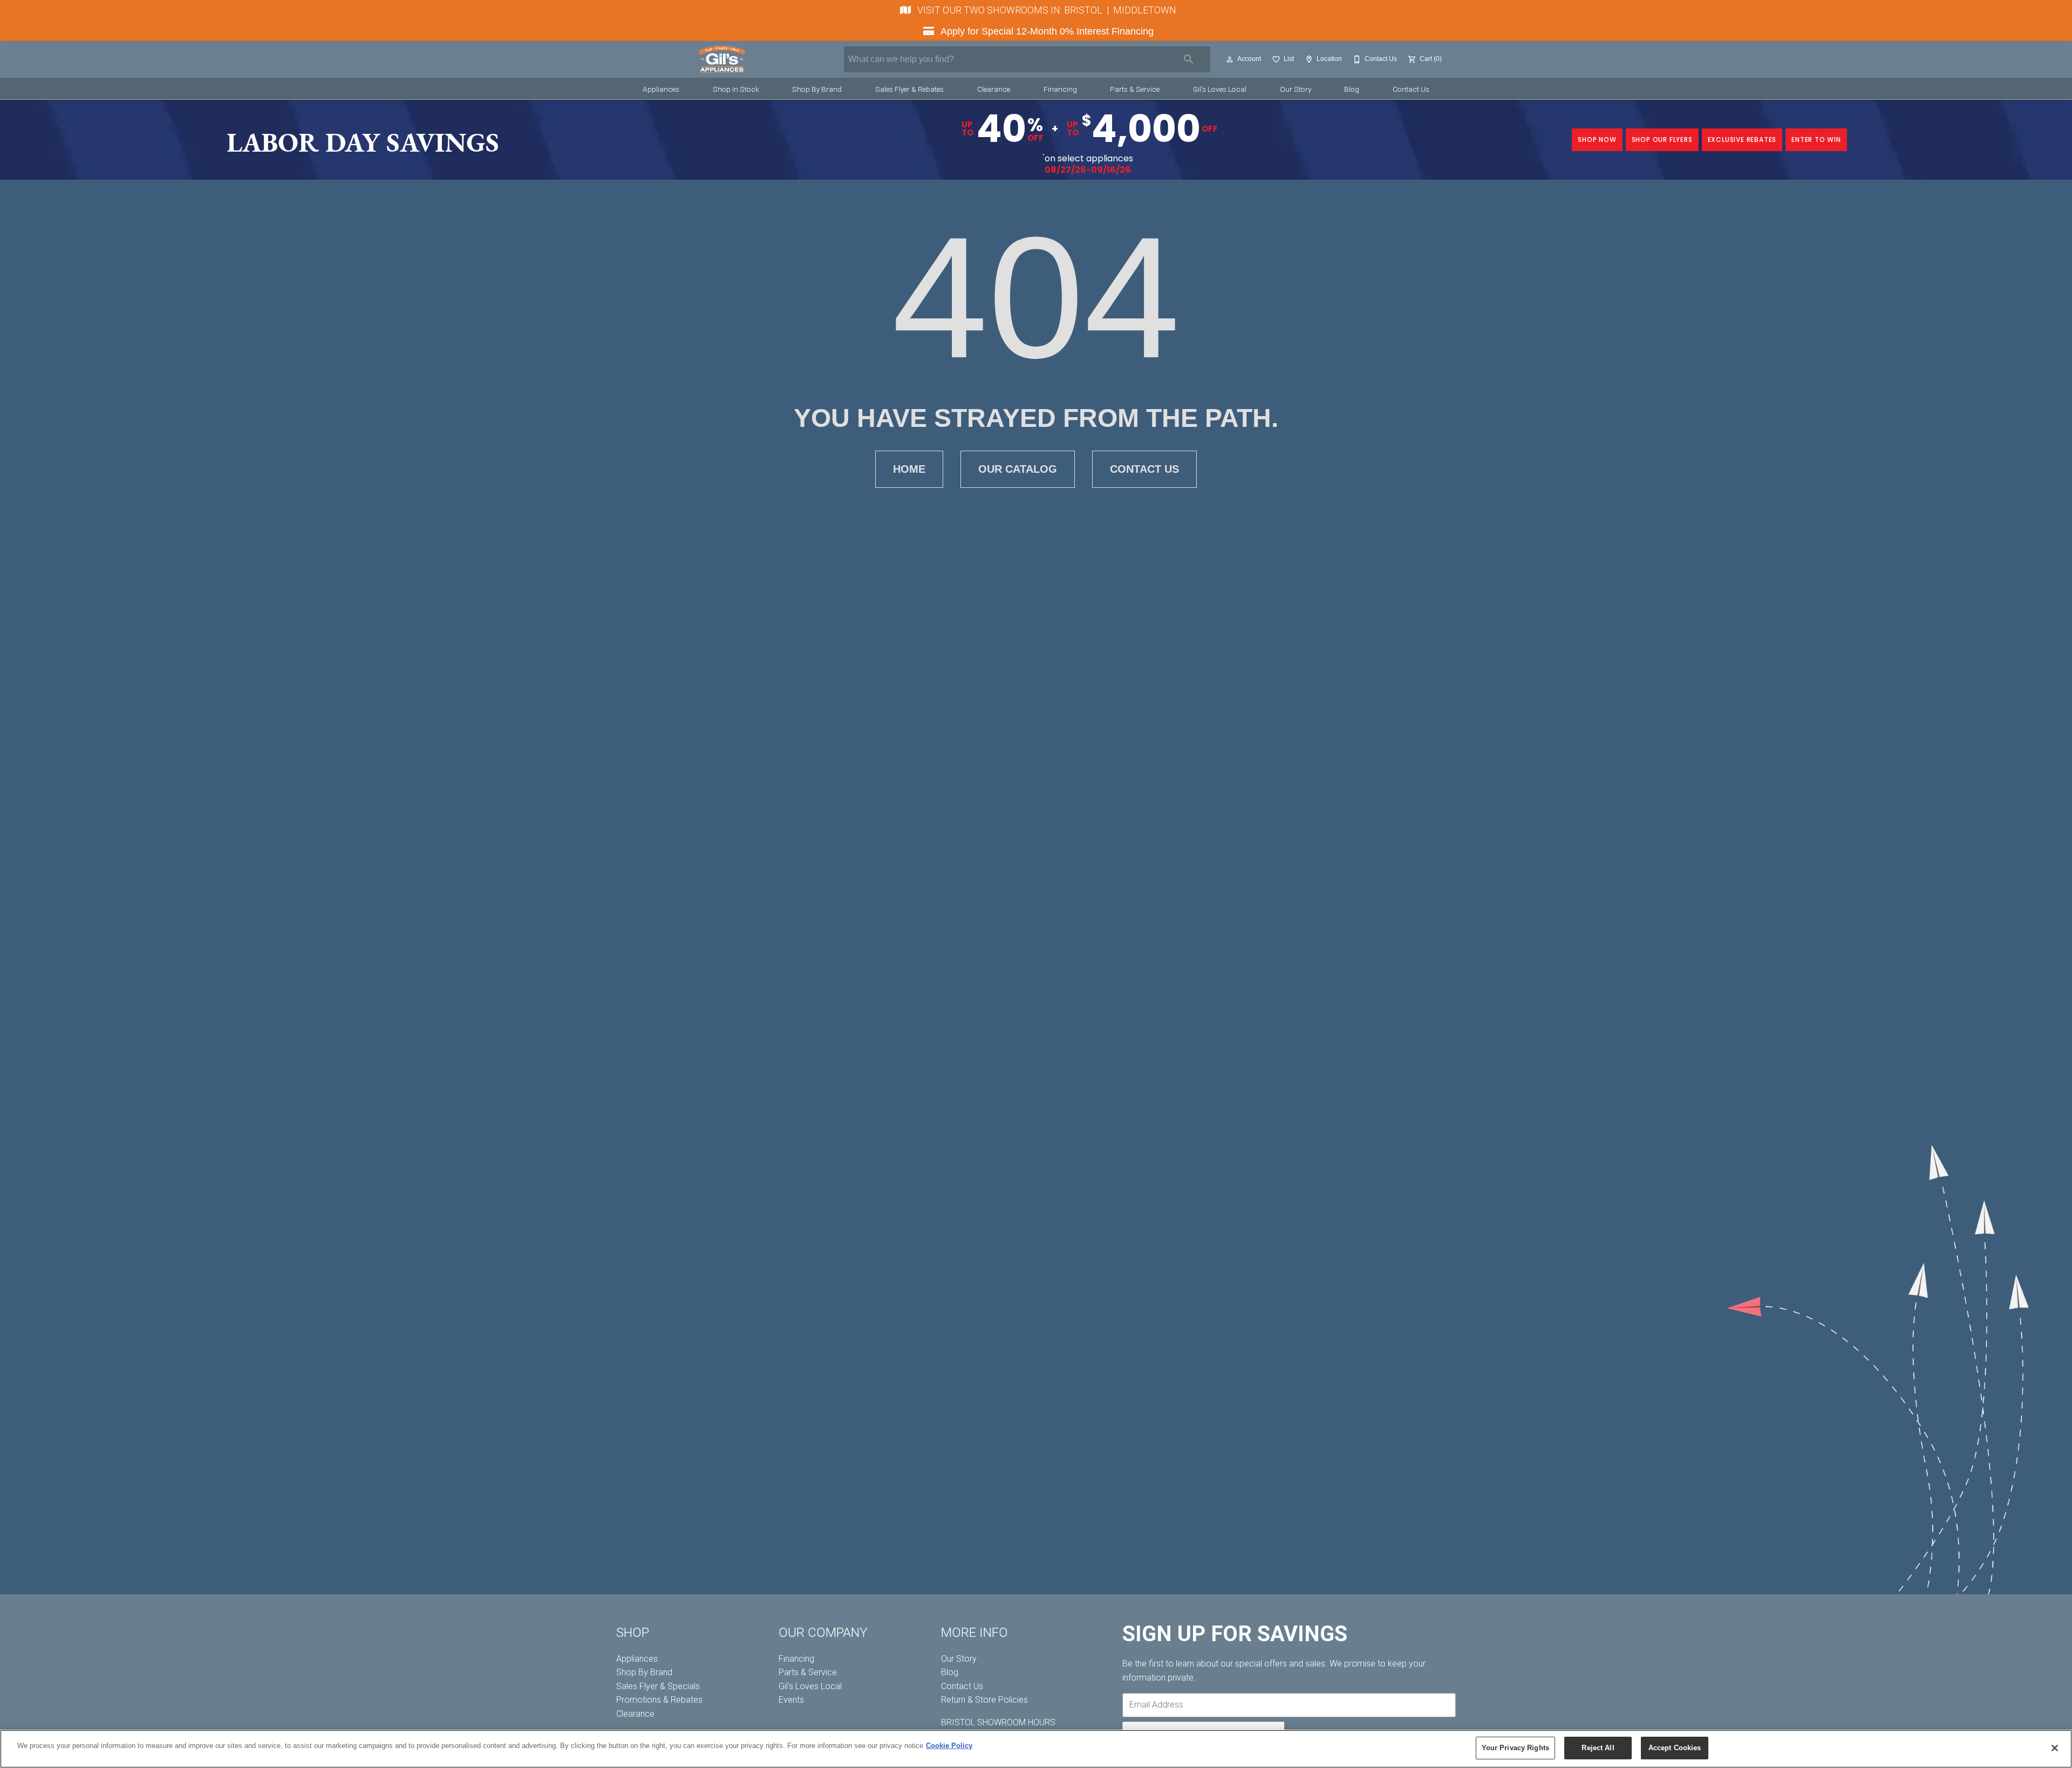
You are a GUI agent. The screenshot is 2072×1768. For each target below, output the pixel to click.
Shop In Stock (736, 89)
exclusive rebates (1742, 140)
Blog (1352, 89)
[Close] (2055, 1748)
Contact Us (1411, 89)
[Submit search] (1189, 59)
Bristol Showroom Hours (998, 1722)
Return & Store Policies (984, 1700)
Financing (1060, 89)
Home (909, 469)
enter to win (1816, 140)
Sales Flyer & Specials (658, 1686)
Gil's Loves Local (1220, 89)
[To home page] (722, 59)
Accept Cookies (1675, 1748)
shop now (1597, 140)
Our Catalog (1018, 469)
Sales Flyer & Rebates (909, 89)
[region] (1036, 1749)
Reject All (1598, 1748)
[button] (1230, 59)
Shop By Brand (817, 89)
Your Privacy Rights (1515, 1748)
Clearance (994, 89)
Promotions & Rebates (659, 1700)
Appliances (661, 89)
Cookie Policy (949, 1746)
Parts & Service (1135, 89)
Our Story (1296, 89)
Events (791, 1700)
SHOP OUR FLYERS (1662, 140)
